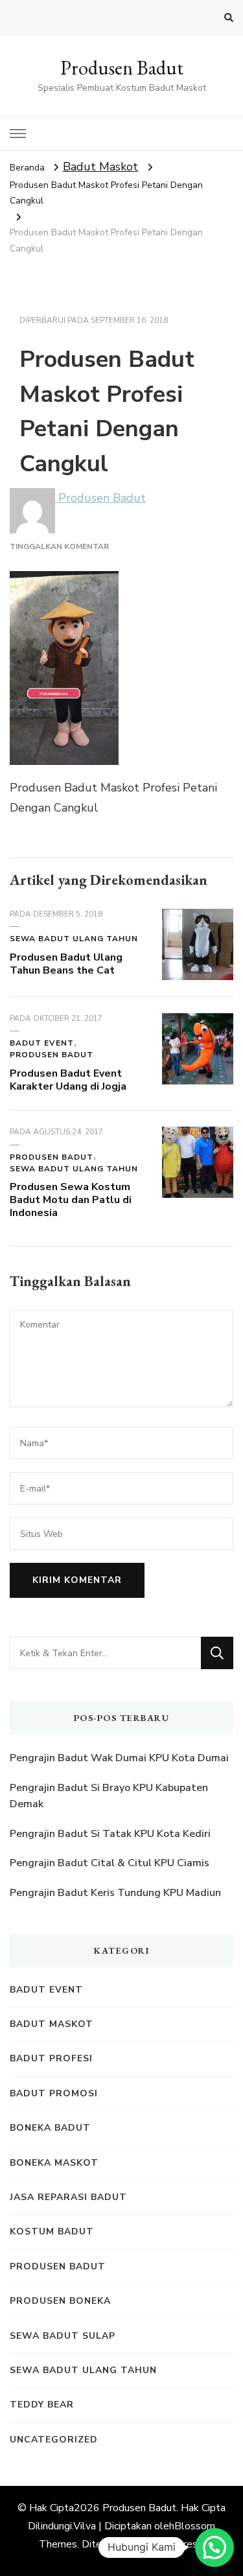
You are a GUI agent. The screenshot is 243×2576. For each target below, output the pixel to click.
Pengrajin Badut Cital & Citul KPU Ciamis (110, 1863)
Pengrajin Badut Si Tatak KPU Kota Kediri (110, 1834)
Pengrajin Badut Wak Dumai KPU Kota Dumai (119, 1758)
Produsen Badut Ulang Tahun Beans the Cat (66, 964)
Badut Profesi (51, 2058)
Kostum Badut (52, 2231)
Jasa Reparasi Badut (68, 2197)
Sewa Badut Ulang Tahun (74, 939)
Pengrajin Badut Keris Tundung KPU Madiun (115, 1893)
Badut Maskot (100, 167)
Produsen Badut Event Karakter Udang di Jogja (68, 1080)
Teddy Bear (42, 2405)
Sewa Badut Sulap (63, 2336)
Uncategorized (54, 2440)
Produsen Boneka (60, 2301)
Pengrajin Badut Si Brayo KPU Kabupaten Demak (109, 1796)
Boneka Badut (50, 2128)
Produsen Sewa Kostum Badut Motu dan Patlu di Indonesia (71, 1200)
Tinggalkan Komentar (59, 546)
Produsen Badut (122, 68)
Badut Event (42, 1043)
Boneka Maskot (54, 2163)
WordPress (177, 2544)
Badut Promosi (54, 2093)
